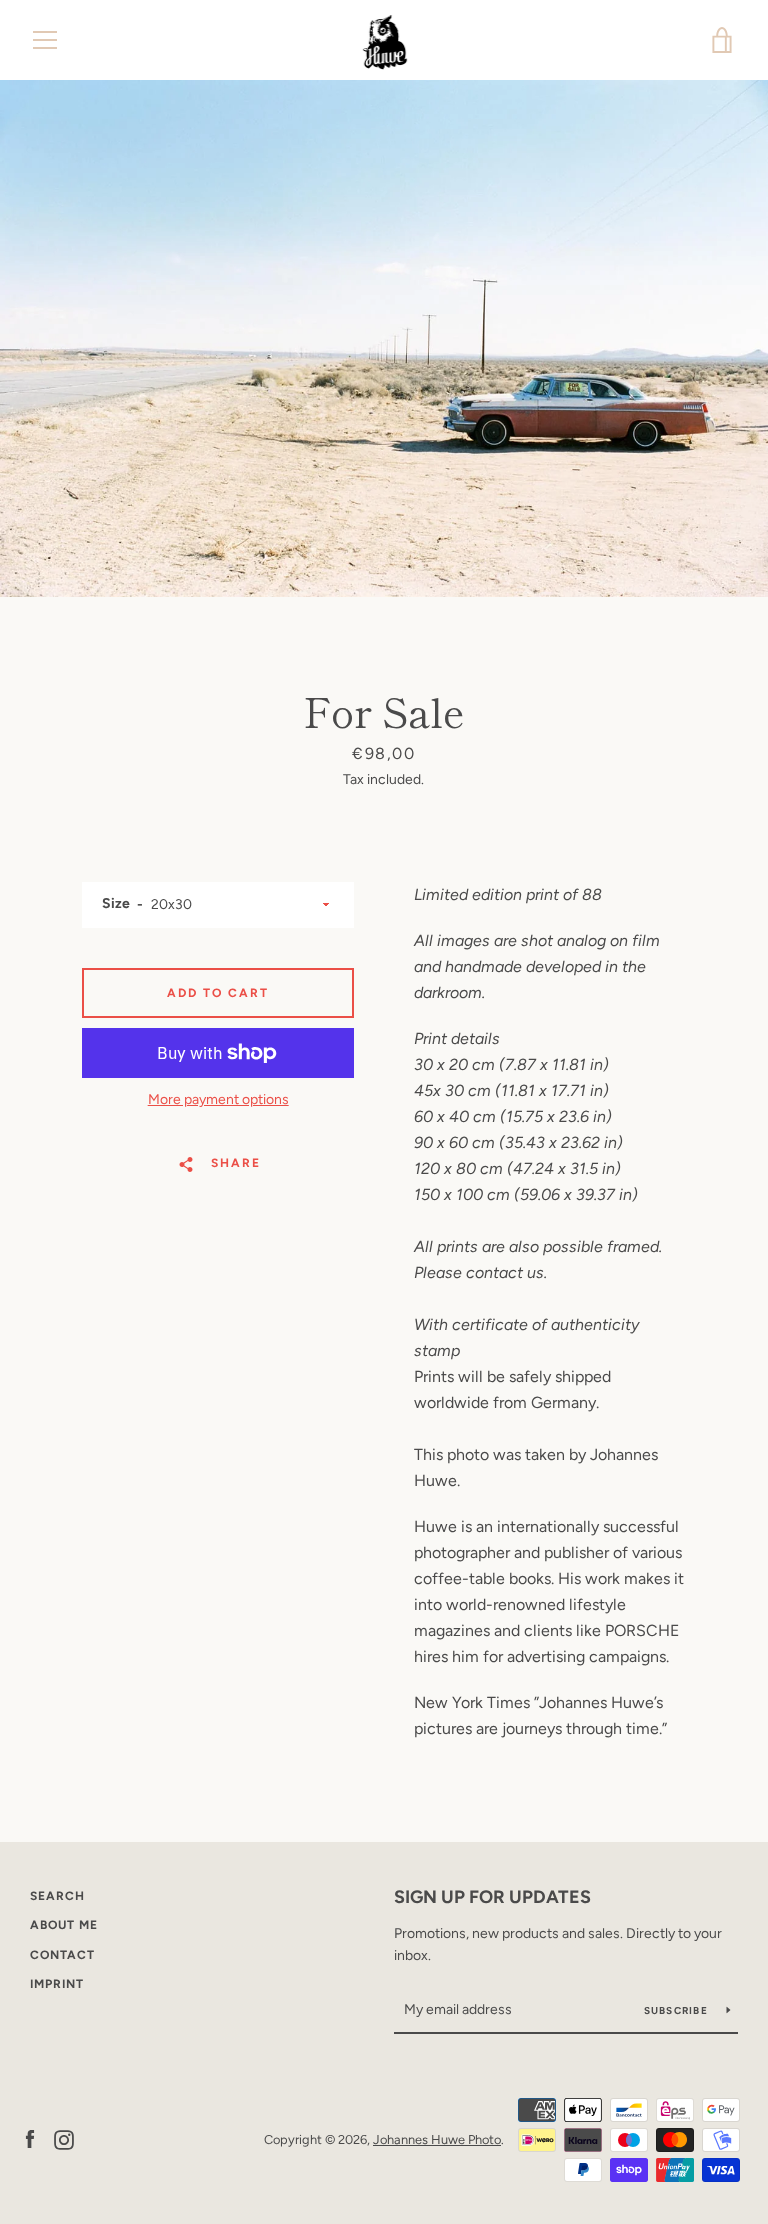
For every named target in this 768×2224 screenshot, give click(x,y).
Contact (62, 1955)
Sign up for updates (492, 1897)
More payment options (218, 1099)
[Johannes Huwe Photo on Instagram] (64, 2138)
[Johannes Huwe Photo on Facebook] (30, 2138)
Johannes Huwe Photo (437, 2139)
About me (64, 1925)
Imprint (57, 1984)
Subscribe (678, 2010)
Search (57, 1896)
